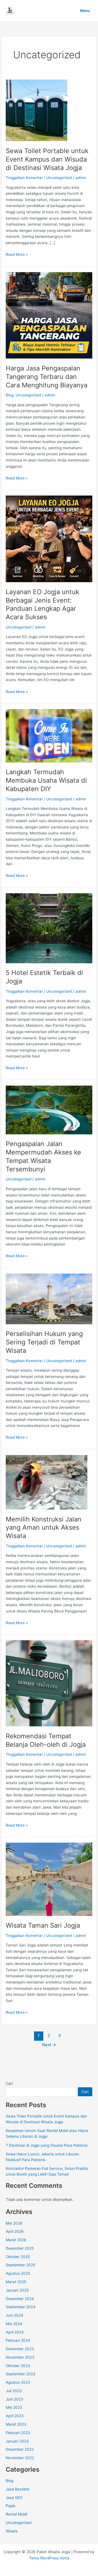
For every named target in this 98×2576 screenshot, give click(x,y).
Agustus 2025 (18, 2273)
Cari (9, 2083)
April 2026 (15, 2231)
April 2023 (15, 2416)
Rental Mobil (16, 2514)
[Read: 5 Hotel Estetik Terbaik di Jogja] (49, 928)
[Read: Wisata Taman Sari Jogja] (49, 1879)
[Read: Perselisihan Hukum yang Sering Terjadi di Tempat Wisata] (49, 1299)
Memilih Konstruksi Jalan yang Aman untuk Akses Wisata (44, 1528)
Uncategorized (59, 178)
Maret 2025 (16, 2282)
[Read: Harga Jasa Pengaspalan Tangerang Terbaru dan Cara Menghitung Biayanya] (49, 315)
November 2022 (20, 2458)
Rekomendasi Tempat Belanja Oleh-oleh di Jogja (46, 1740)
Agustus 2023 (18, 2382)
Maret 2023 (16, 2424)
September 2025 (20, 2265)
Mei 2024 (14, 2324)
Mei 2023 (14, 2407)
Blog (10, 395)
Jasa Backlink (18, 2489)
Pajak (10, 2506)
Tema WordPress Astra (49, 2558)
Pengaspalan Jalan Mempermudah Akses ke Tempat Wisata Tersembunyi (43, 1156)
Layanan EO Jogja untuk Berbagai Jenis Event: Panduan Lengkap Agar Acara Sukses (42, 604)
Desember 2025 (20, 2248)
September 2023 (21, 2374)
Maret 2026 (16, 2240)
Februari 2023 (18, 2433)
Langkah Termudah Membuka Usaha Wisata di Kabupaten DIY (46, 780)
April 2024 (15, 2332)
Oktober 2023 (18, 2366)
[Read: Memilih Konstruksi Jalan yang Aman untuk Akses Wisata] (47, 1482)
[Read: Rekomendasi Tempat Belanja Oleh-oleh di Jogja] (49, 1683)
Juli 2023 (14, 2391)
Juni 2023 (14, 2399)
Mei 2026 (14, 2223)
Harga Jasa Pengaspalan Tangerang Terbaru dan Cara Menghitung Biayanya (47, 377)
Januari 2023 (17, 2441)
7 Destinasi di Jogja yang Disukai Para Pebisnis (47, 2145)
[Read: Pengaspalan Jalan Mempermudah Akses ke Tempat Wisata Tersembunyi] (49, 1110)
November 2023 (20, 2357)
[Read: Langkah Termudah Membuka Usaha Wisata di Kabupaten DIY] (49, 736)
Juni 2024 (14, 2315)
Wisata (12, 2531)
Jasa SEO (14, 2498)
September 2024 (21, 2307)
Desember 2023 (20, 2349)
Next (49, 2045)
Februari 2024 (18, 2340)
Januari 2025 (17, 2290)
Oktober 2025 (18, 2257)
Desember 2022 (20, 2449)
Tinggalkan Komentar (24, 178)
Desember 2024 (20, 2299)
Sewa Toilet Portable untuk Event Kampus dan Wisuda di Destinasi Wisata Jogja (47, 159)
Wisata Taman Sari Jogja (43, 1925)
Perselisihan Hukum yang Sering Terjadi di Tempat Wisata (44, 1342)
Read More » (17, 255)
